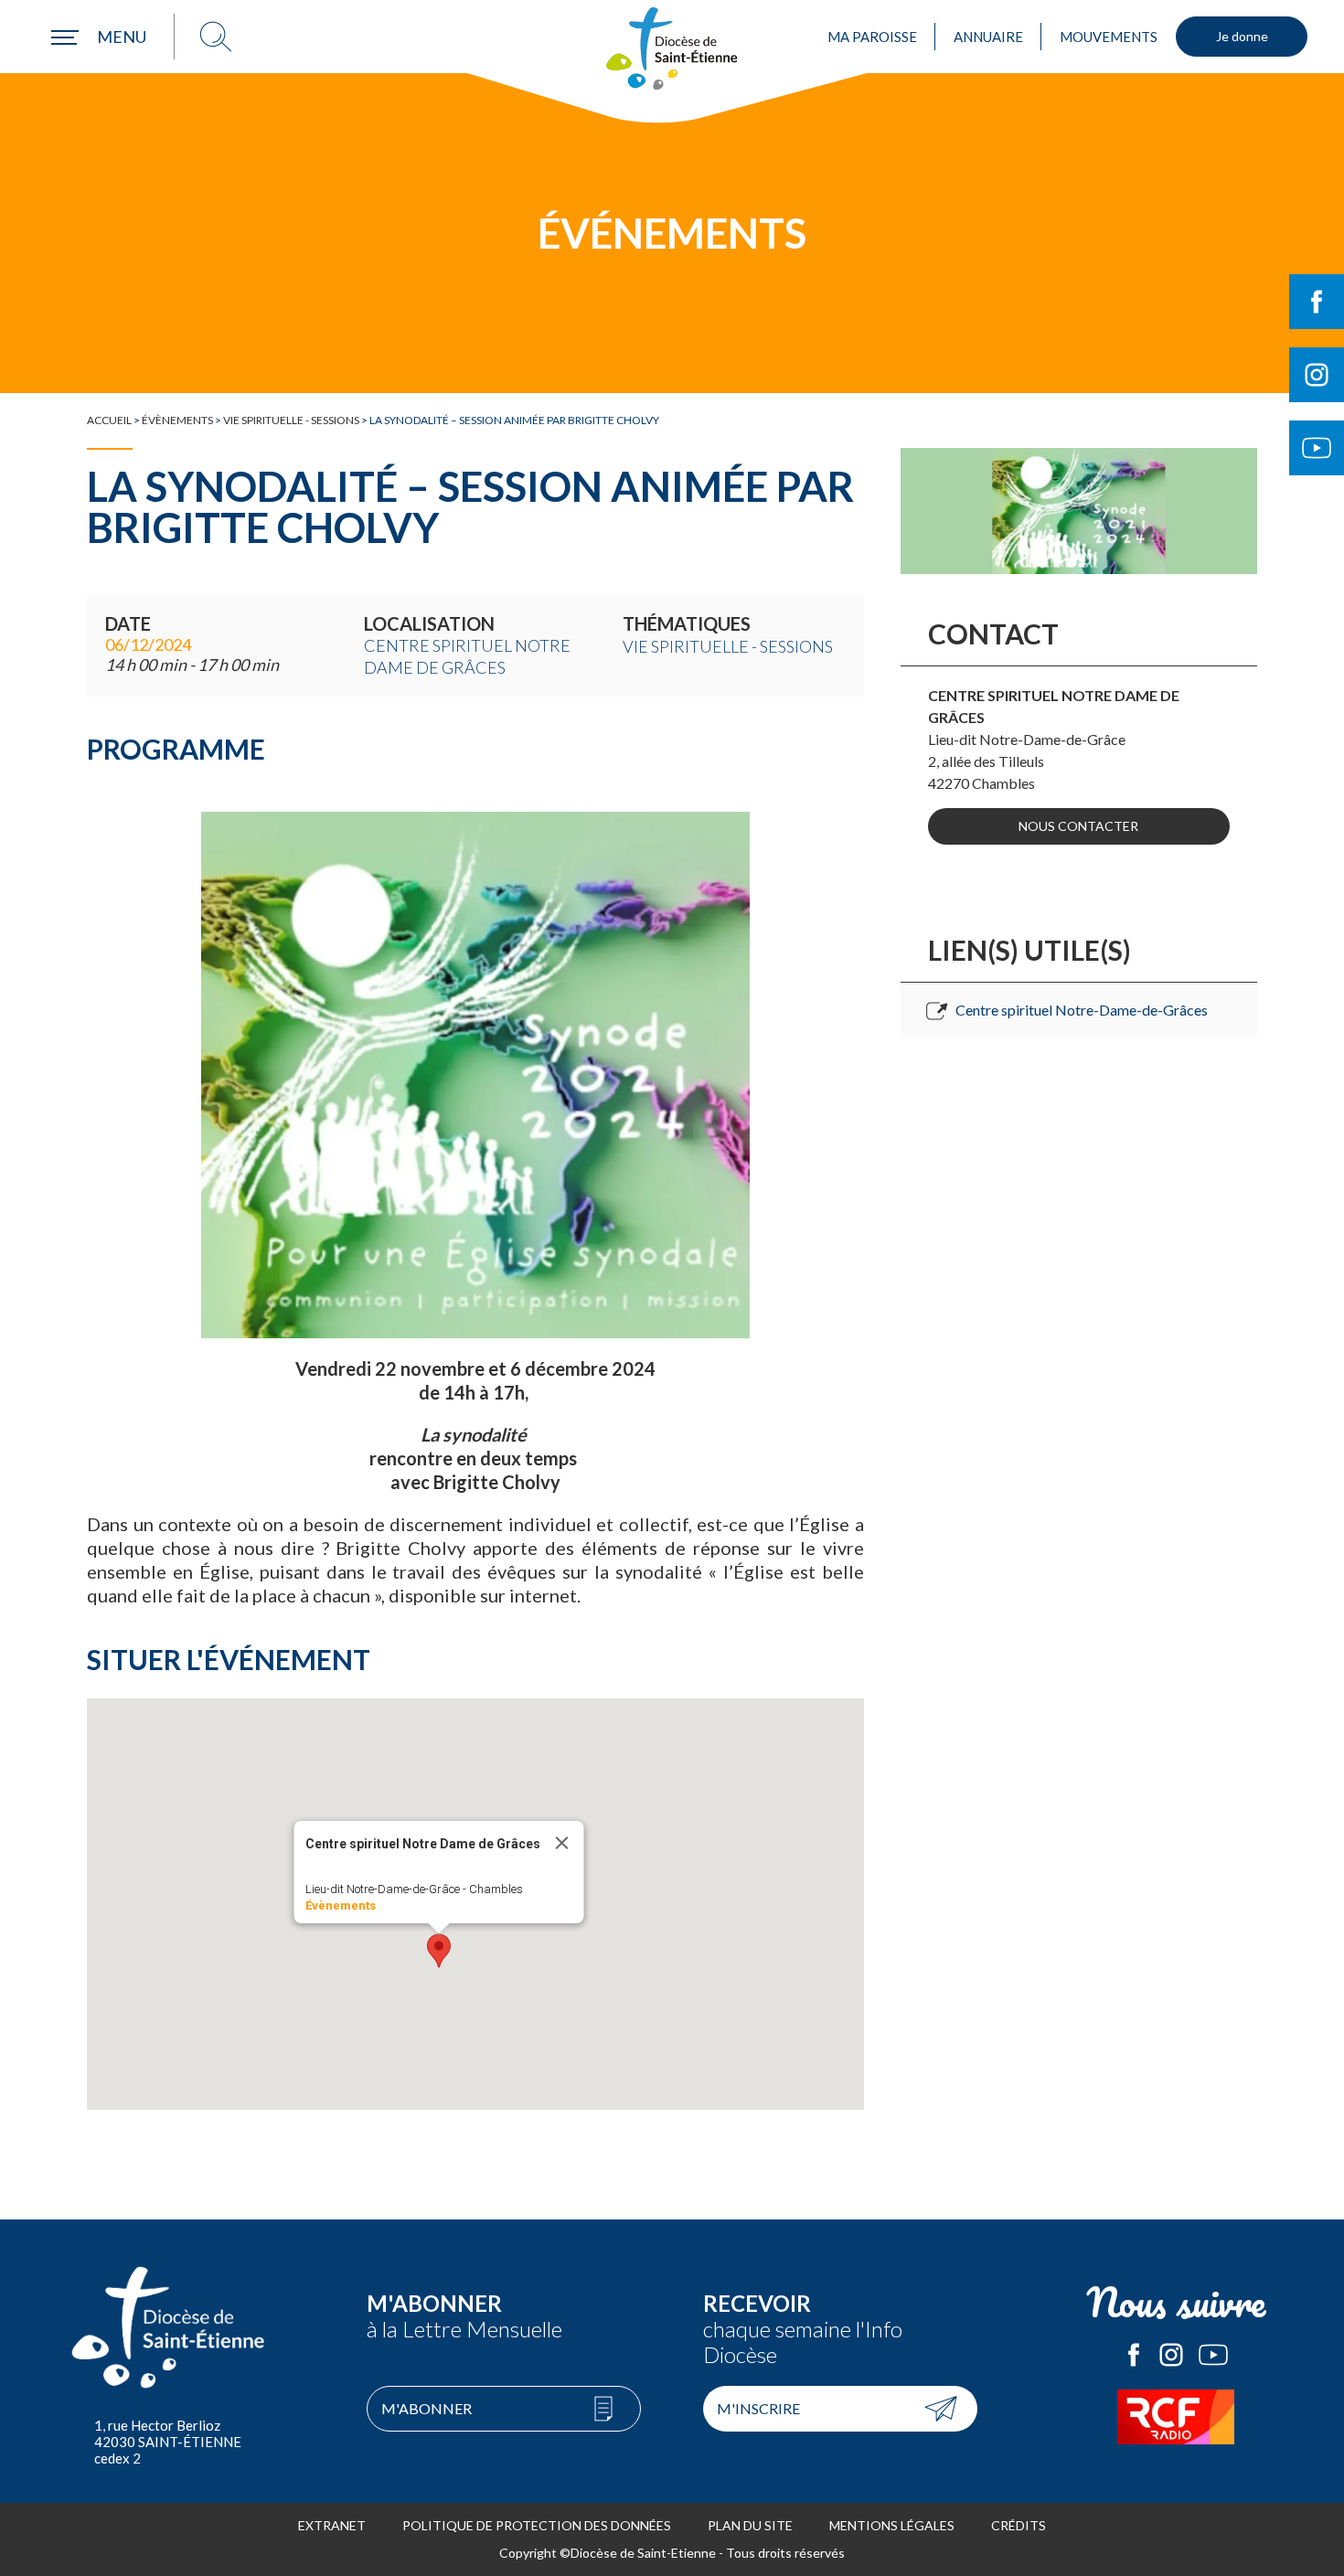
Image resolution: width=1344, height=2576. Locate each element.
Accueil (109, 420)
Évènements (177, 420)
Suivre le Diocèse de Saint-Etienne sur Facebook (1317, 302)
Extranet (332, 2525)
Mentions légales (892, 2525)
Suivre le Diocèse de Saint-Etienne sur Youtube (1317, 448)
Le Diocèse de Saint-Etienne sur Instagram (1171, 2355)
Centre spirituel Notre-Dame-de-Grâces (1082, 1010)
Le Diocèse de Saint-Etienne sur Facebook (1134, 2355)
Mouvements (1109, 37)
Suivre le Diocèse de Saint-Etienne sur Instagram (1317, 375)
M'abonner (427, 2408)
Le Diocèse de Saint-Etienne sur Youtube (1213, 2355)
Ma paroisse (872, 37)
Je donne (1242, 36)
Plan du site (750, 2525)
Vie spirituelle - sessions (291, 420)
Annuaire (988, 37)
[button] (439, 1951)
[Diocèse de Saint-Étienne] (672, 48)
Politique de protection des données (537, 2525)
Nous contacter (1078, 826)
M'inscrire (758, 2408)
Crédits (1019, 2525)
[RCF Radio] (1177, 2417)
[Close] (561, 1843)
